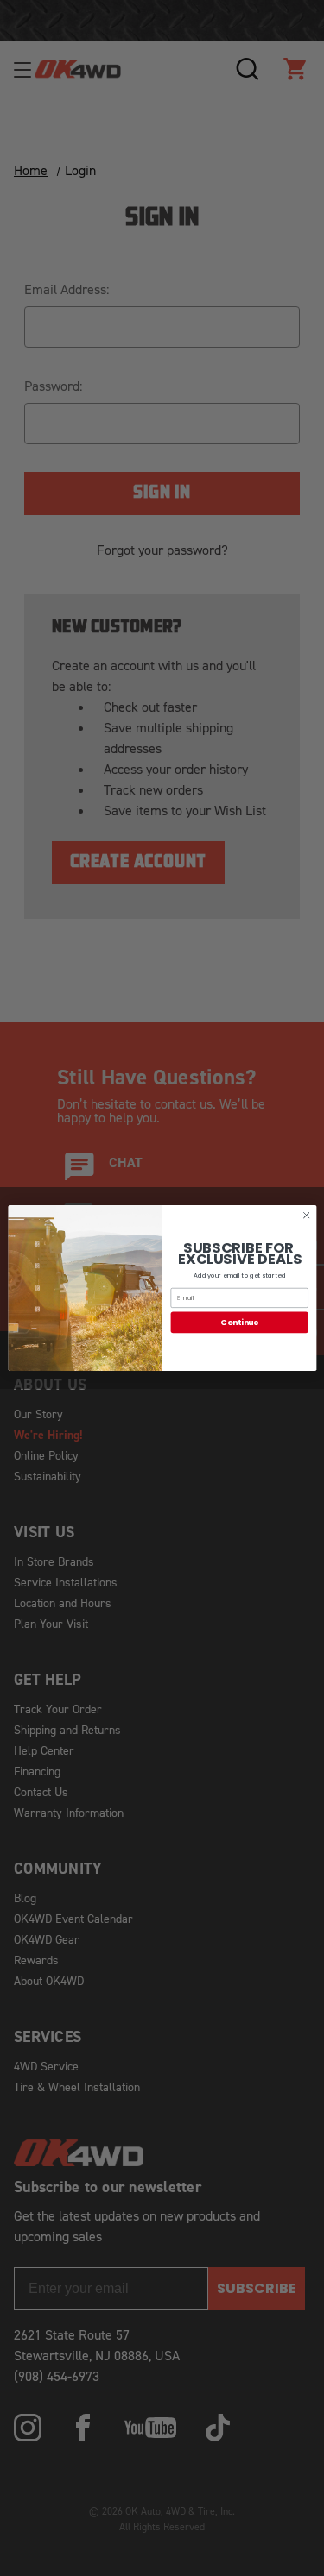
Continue (239, 1322)
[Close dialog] (306, 1216)
